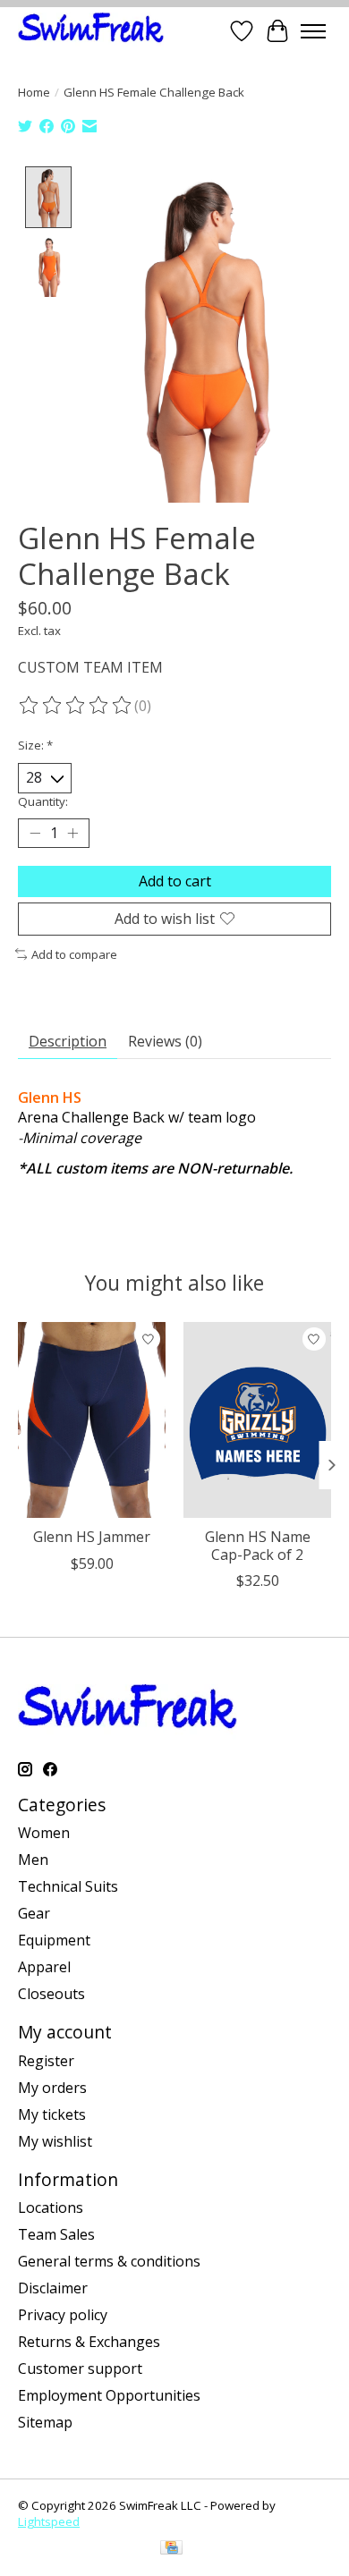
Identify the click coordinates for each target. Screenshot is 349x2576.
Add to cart (175, 881)
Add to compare (74, 954)
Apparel (44, 1967)
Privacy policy (63, 2315)
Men (33, 1860)
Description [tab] (68, 1041)
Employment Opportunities (109, 2395)
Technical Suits (68, 1886)
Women (44, 1833)
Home (34, 92)
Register (46, 2061)
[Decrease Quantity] (35, 833)
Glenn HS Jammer (92, 1537)
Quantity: (43, 801)
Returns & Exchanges (89, 2342)
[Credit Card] (171, 2549)
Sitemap (45, 2422)
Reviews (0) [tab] (165, 1041)
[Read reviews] (76, 706)
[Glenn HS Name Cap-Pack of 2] (257, 1420)
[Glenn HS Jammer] (92, 1420)
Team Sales (56, 2234)
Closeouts (51, 1994)
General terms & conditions (109, 2261)
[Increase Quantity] (72, 833)
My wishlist (55, 2141)
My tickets (52, 2114)
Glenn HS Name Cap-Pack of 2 (258, 1545)
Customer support (80, 2368)
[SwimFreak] (91, 31)
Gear (34, 1913)
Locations (51, 2207)
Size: (35, 745)
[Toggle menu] (313, 31)
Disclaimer (53, 2288)
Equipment (54, 1940)
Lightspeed (49, 2521)
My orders (52, 2088)
